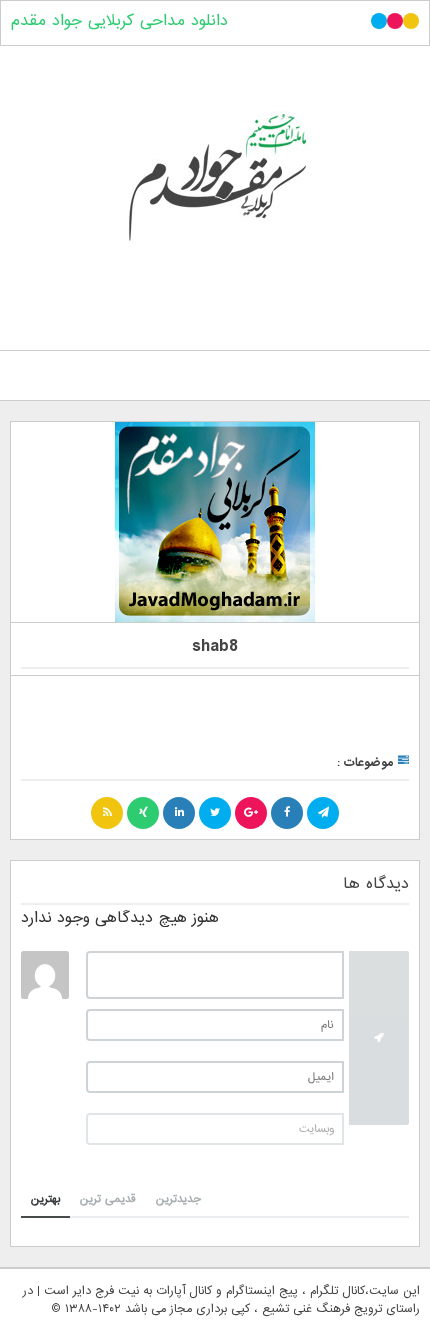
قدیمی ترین (108, 1199)
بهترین (45, 1199)
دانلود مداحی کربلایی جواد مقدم (119, 21)
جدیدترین (178, 1199)
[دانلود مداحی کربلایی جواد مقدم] (215, 193)
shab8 (215, 646)
